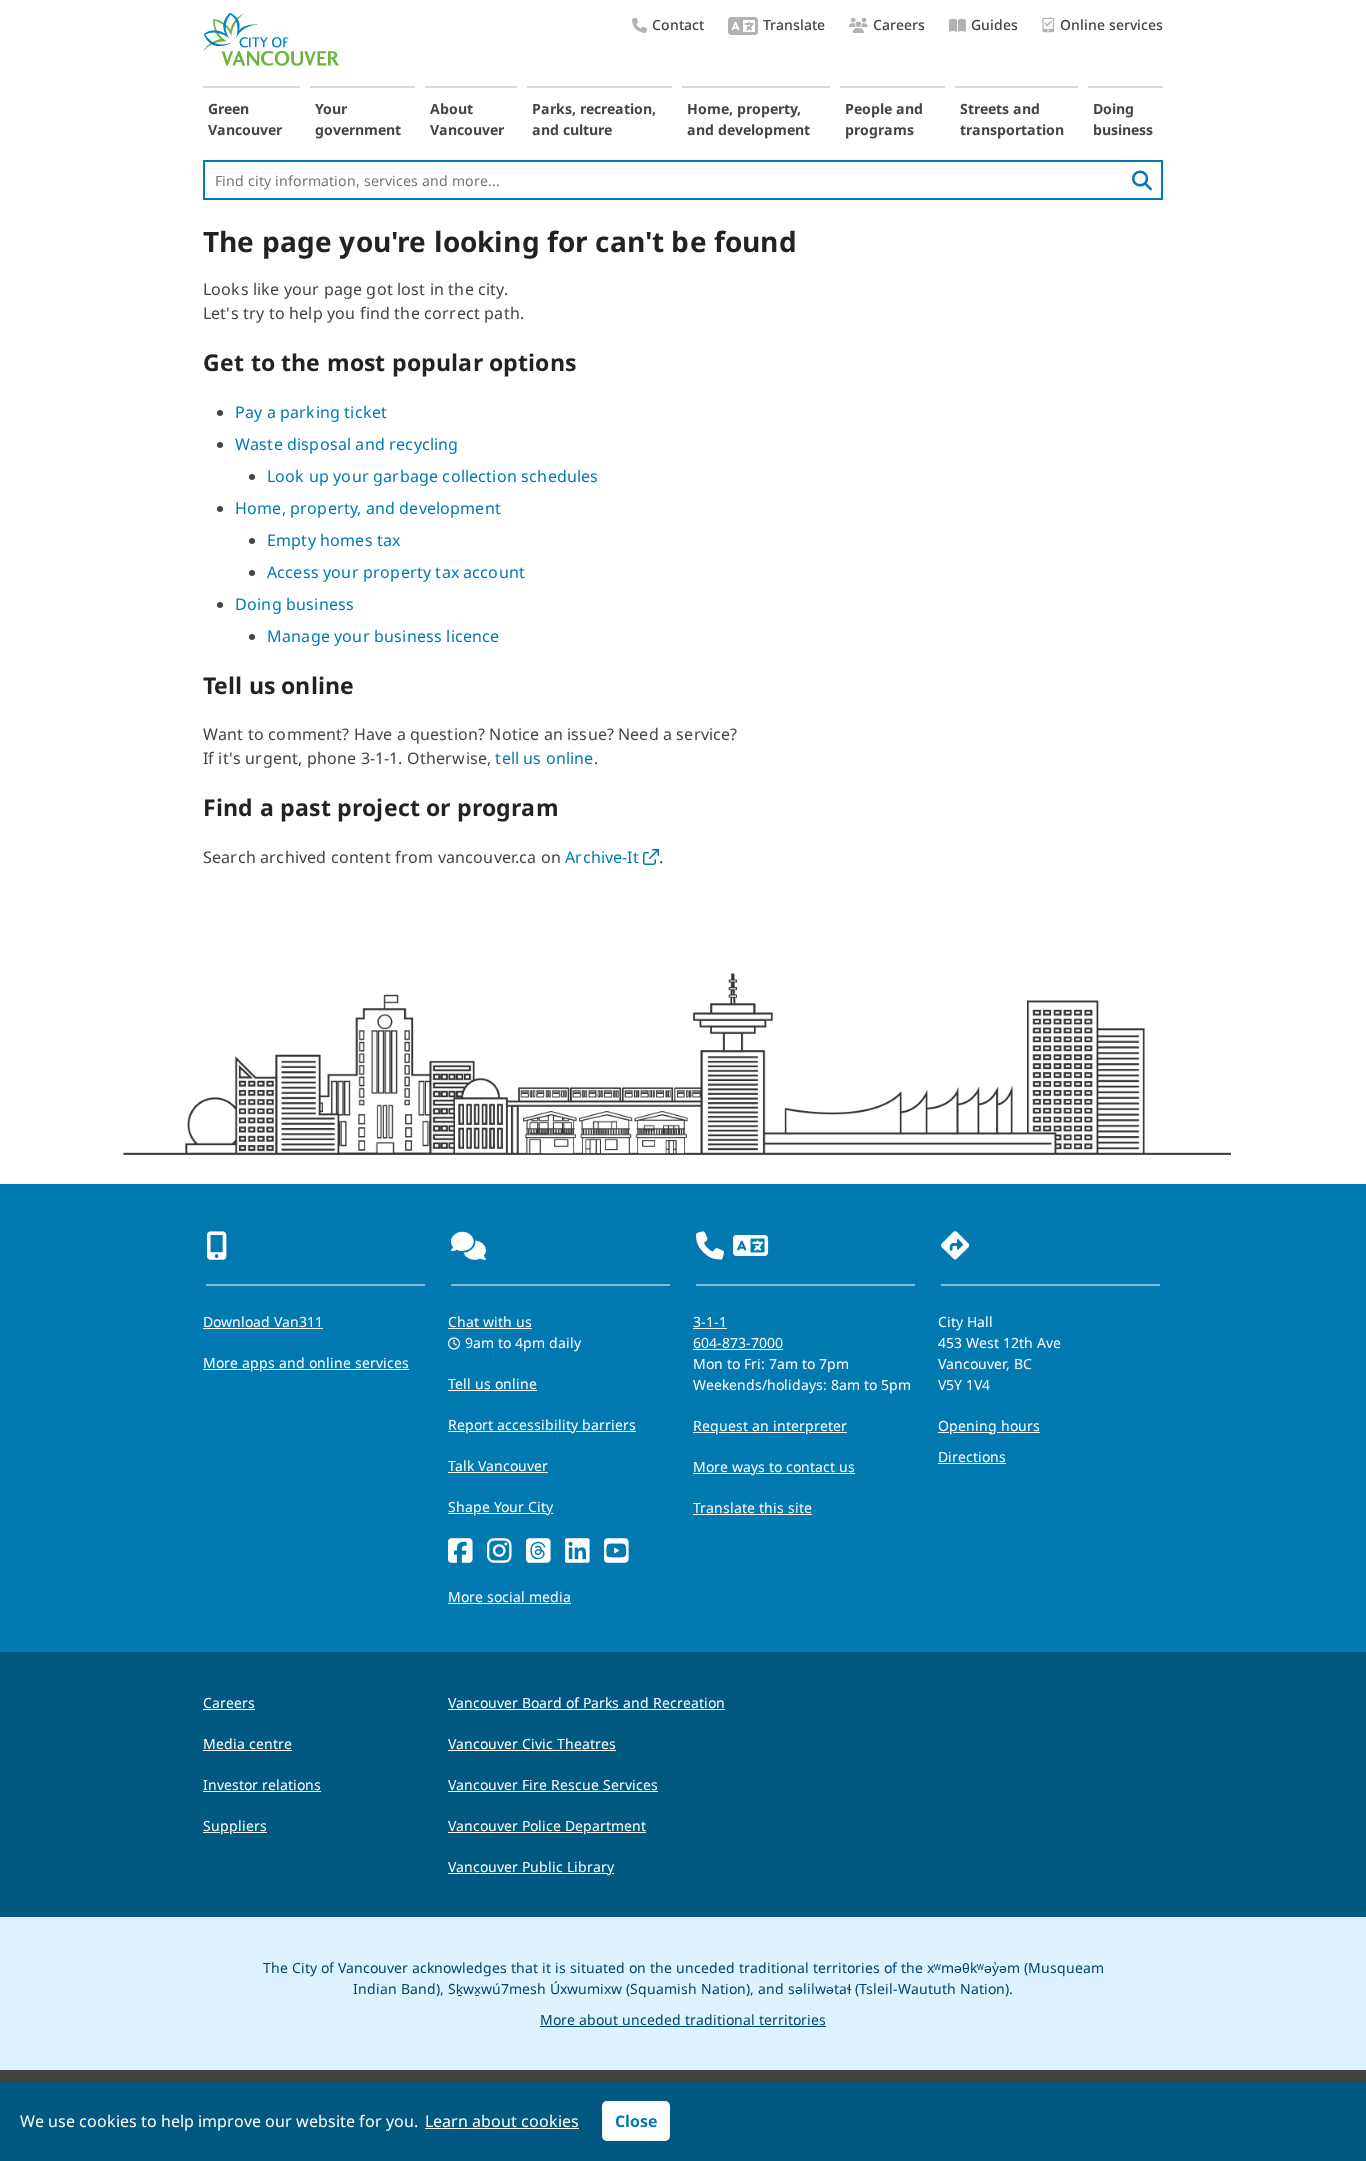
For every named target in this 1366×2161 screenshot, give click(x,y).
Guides (994, 24)
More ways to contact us (774, 1466)
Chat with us (490, 1321)
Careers (899, 24)
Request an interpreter (770, 1425)
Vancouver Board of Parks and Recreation (586, 1702)
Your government (358, 119)
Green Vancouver (245, 119)
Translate (794, 24)
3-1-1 (710, 1321)
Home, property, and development (748, 119)
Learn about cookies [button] (502, 2121)
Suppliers (235, 1825)
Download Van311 (263, 1321)
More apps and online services (306, 1362)
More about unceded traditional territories (683, 2019)
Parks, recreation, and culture (594, 119)
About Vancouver (467, 119)
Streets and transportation (1012, 119)
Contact (678, 24)
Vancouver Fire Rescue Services (553, 1784)
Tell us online (492, 1383)
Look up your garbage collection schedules (433, 476)
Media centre (247, 1743)
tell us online (544, 758)
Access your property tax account (396, 572)
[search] (1142, 180)
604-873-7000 (738, 1342)
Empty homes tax (333, 540)
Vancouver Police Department (547, 1825)
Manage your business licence (383, 636)
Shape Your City (500, 1506)
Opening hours (989, 1425)
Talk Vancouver (498, 1465)
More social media (509, 1596)
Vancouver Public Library (531, 1866)
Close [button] (636, 2121)
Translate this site (752, 1507)
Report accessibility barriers (542, 1424)
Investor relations (262, 1784)
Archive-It (612, 857)
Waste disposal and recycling (346, 444)
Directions (972, 1456)
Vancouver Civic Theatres (532, 1743)
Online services (1111, 24)
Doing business (1123, 119)
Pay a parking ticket (311, 412)
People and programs (884, 119)
